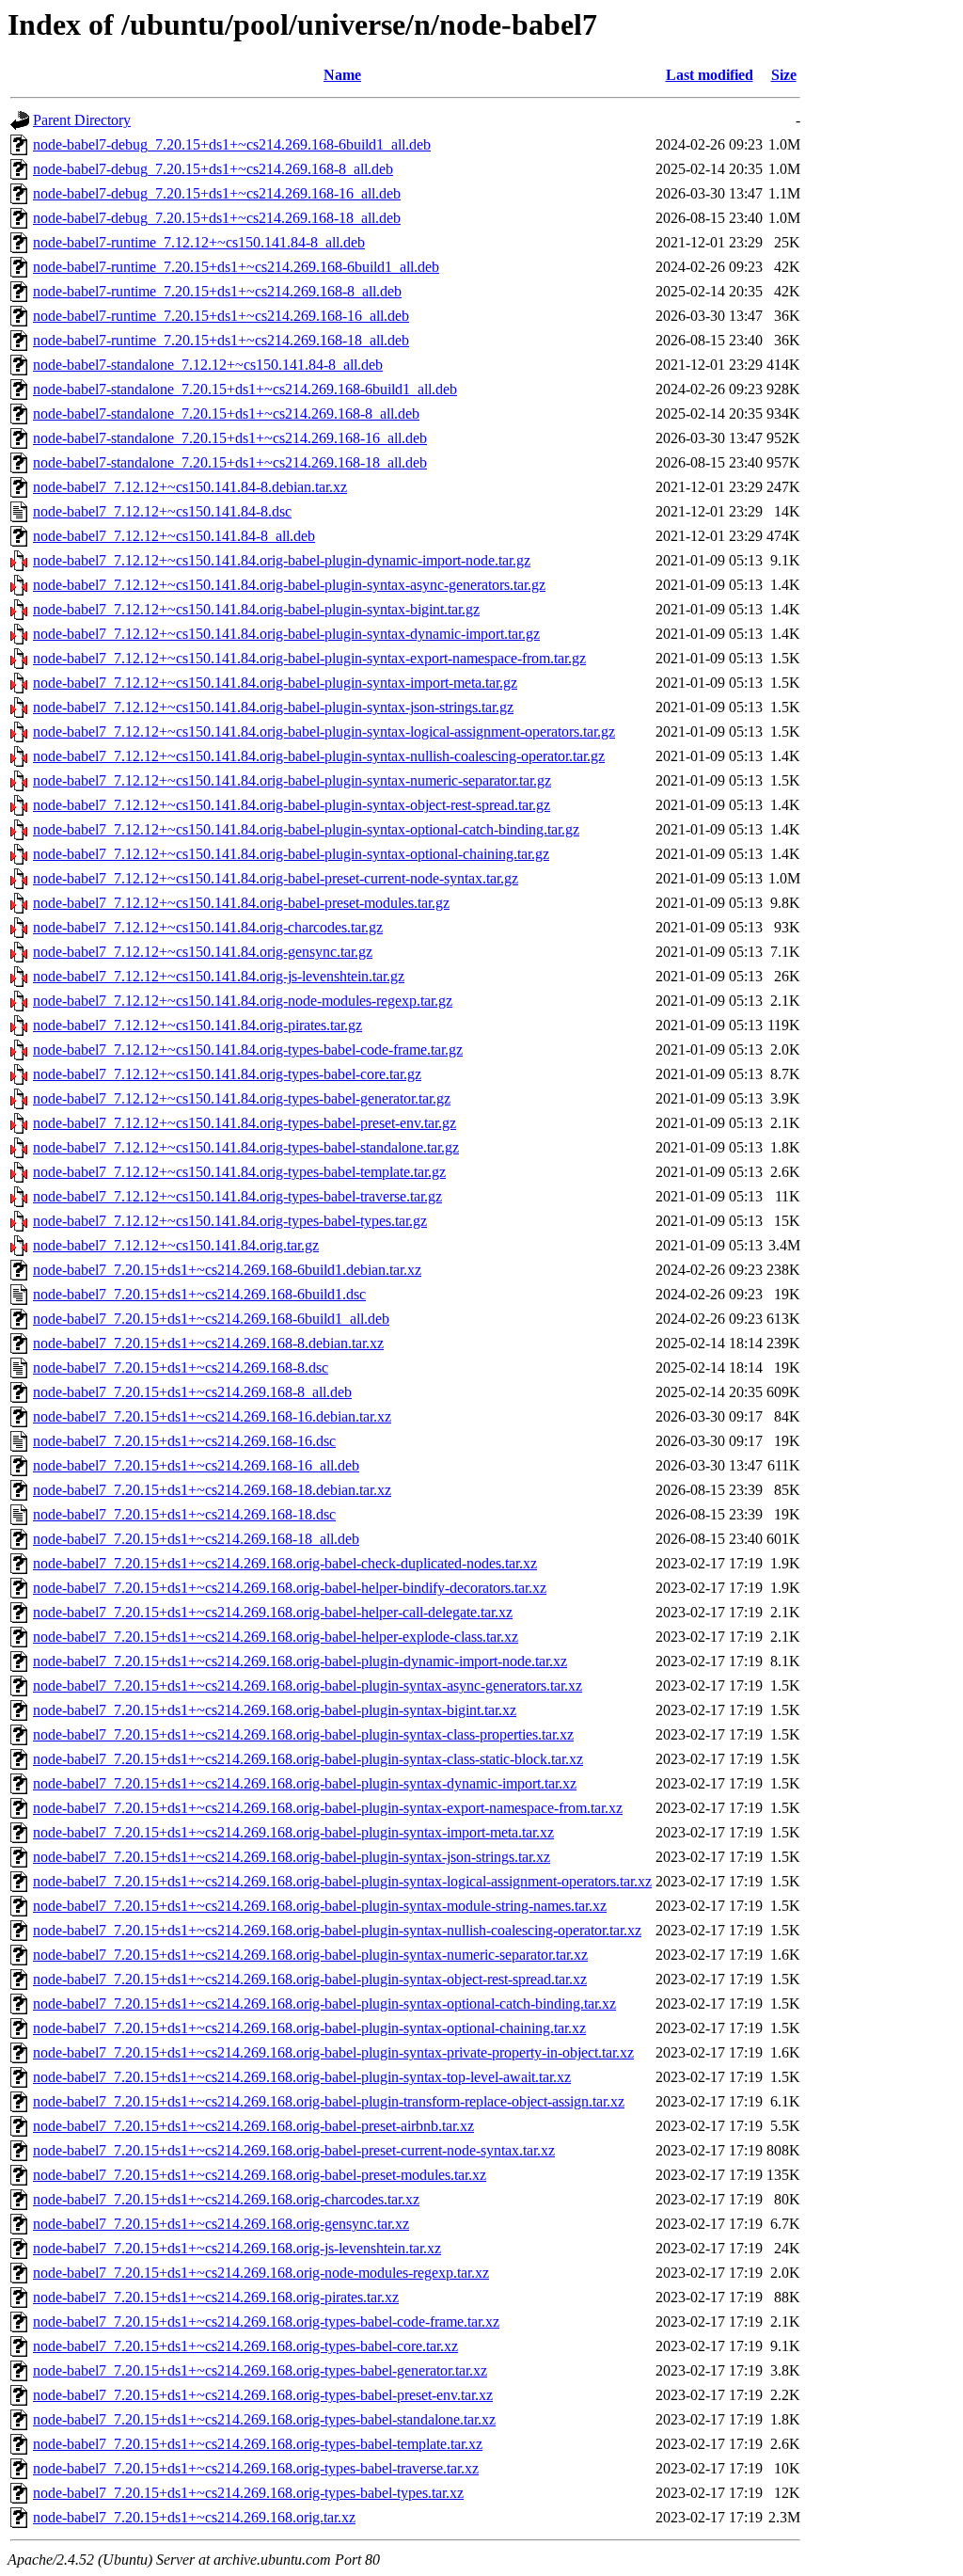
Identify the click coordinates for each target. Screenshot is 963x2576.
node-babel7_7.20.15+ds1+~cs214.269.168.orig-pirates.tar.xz (216, 2297)
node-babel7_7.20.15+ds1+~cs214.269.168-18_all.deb (196, 1539)
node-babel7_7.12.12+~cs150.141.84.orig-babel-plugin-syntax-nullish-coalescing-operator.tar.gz (319, 756)
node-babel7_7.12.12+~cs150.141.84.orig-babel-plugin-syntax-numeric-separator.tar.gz (292, 780)
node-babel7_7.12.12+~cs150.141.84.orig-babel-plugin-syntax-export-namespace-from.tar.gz (309, 658)
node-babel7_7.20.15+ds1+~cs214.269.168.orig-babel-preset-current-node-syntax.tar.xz (294, 2150)
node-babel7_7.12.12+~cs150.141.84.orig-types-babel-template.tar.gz (239, 1172)
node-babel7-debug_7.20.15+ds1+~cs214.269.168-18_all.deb (217, 218)
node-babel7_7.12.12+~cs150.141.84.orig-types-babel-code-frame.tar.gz (248, 1049)
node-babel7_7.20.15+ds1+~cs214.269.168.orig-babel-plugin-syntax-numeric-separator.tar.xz (310, 1955)
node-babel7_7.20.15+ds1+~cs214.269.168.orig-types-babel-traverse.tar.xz (256, 2468)
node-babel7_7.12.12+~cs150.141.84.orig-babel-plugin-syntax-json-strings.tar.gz (273, 707)
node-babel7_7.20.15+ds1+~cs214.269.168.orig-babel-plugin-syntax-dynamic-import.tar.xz (305, 1783)
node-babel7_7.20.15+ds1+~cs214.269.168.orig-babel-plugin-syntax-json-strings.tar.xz (292, 1857)
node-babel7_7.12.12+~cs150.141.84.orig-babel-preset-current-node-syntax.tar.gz (276, 878)
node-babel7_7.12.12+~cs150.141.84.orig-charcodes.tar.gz (208, 927)
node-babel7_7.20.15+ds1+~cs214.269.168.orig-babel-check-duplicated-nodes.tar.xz (285, 1563)
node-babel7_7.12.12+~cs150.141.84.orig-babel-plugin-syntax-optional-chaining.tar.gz (291, 854)
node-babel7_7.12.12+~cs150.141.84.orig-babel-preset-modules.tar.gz (241, 903)
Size (784, 75)
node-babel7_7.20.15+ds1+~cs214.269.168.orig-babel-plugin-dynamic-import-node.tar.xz (300, 1661)
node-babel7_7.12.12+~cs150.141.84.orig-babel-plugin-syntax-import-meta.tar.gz (275, 683)
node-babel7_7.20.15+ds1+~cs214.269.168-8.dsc (181, 1368)
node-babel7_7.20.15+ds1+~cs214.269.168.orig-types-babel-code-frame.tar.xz (266, 2322)
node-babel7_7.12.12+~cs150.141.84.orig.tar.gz (176, 1245)
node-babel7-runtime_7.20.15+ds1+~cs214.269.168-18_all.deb (221, 340)
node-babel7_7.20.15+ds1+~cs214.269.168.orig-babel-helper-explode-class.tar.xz (276, 1637)
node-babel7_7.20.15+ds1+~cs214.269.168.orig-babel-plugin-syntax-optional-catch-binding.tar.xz (324, 2004)
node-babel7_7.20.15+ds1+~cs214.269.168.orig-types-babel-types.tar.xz (248, 2493)
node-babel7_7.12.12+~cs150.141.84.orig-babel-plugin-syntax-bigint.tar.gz (256, 609)
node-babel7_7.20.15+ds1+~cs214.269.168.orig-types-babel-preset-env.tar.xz (263, 2395)
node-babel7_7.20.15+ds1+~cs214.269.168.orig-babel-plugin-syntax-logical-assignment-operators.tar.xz (342, 1881)
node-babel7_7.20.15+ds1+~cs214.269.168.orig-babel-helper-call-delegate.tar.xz (273, 1612)
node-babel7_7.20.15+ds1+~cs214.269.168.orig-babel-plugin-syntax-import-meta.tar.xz (293, 1832)
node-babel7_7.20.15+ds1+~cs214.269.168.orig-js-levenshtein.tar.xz (237, 2248)
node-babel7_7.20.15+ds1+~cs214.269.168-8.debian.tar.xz (208, 1343)
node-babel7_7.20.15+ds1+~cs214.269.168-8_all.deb (192, 1392)
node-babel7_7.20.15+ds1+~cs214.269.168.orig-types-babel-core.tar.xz (245, 2346)
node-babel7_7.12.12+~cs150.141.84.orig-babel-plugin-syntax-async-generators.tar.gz (289, 585)
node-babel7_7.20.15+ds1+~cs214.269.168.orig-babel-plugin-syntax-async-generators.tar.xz (308, 1686)
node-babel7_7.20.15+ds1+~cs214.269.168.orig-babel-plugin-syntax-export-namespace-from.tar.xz (328, 1808)
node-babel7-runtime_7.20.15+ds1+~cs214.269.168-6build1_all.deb (236, 267)
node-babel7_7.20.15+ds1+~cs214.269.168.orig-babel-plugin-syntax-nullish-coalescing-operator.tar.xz (337, 1930)
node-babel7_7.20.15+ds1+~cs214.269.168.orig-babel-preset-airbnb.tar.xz (253, 2126)
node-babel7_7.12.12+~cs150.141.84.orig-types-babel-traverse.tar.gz (237, 1196)
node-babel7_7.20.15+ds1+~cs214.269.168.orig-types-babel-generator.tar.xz (260, 2370)
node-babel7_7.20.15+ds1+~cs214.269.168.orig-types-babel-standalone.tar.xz (264, 2419)
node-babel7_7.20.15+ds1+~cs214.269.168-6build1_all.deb (211, 1319)
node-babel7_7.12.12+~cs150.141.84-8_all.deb (174, 536)
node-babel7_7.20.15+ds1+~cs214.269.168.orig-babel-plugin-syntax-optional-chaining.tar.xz (309, 2028)
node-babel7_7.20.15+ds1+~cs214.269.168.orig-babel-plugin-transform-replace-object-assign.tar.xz (329, 2101)
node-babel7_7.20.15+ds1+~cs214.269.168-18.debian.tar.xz (212, 1490)
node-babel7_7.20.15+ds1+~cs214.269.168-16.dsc (184, 1441)
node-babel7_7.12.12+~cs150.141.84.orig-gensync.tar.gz (203, 952)
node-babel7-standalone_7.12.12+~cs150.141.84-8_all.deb (208, 365)
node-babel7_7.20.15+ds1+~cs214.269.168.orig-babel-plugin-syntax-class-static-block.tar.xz (308, 1759)
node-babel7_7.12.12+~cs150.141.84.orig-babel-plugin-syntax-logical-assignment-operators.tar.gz (324, 731)
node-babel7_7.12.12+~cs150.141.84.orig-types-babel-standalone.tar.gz (246, 1147)
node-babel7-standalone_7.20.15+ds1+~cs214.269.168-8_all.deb (226, 413)
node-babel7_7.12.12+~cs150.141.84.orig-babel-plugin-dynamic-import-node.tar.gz (282, 560)
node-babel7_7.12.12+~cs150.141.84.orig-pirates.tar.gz (197, 1025)
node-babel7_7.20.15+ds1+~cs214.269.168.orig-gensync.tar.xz (221, 2224)
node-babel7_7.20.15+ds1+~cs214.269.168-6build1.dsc (199, 1294)
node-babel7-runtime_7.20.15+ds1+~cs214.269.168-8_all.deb (217, 291)
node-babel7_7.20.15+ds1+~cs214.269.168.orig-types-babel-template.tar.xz (258, 2444)
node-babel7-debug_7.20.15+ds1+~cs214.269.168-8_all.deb (213, 169)
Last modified (710, 75)
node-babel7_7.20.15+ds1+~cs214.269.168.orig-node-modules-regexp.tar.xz (261, 2273)
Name (342, 75)
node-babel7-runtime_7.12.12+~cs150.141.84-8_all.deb (199, 242)
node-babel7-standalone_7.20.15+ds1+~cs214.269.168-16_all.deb (230, 438)
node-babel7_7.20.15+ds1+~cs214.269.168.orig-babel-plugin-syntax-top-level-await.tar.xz (302, 2077)
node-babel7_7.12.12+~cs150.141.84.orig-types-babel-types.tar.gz (230, 1221)
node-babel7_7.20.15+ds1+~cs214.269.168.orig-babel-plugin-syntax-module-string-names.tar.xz (320, 1906)
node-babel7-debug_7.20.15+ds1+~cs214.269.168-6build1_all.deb (232, 144)
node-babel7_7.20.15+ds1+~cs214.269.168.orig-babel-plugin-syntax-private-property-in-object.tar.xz (333, 2052)
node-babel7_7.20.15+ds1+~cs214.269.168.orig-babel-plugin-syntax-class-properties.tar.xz (303, 1734)
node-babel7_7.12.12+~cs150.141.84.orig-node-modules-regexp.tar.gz (243, 1001)
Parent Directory (82, 120)
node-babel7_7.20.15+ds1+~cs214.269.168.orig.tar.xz (194, 2517)
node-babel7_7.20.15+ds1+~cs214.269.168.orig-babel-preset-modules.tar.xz (260, 2175)
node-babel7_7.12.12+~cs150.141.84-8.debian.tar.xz (190, 487)
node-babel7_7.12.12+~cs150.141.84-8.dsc (162, 511)
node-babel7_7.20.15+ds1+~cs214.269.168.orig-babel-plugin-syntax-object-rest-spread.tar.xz (310, 1979)
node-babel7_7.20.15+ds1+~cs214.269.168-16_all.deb (196, 1465)
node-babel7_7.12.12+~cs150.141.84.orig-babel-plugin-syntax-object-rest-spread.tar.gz (292, 805)
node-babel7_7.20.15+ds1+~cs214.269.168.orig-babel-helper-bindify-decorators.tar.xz (290, 1588)
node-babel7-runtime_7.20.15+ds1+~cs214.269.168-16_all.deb (221, 316)
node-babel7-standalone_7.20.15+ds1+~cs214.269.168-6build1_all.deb (245, 389)
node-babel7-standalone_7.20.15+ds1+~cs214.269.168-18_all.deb (230, 462)
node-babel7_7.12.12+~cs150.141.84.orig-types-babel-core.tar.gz (227, 1074)
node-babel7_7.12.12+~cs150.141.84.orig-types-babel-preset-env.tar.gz (245, 1123)
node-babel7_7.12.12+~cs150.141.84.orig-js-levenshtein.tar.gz (219, 976)
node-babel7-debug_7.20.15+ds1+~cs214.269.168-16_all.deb (217, 193)
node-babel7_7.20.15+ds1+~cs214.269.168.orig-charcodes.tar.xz (226, 2199)
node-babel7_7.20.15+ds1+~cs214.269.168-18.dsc (184, 1514)
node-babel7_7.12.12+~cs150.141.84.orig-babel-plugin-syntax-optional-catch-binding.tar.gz (306, 829)
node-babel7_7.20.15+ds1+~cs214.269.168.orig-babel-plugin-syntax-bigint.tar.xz (275, 1710)
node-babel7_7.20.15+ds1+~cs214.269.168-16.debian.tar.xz (212, 1416)
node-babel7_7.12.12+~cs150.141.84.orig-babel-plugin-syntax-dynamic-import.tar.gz (286, 634)
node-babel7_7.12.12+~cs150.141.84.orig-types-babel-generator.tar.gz (242, 1098)
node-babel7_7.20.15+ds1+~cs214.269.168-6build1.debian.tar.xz (227, 1270)
